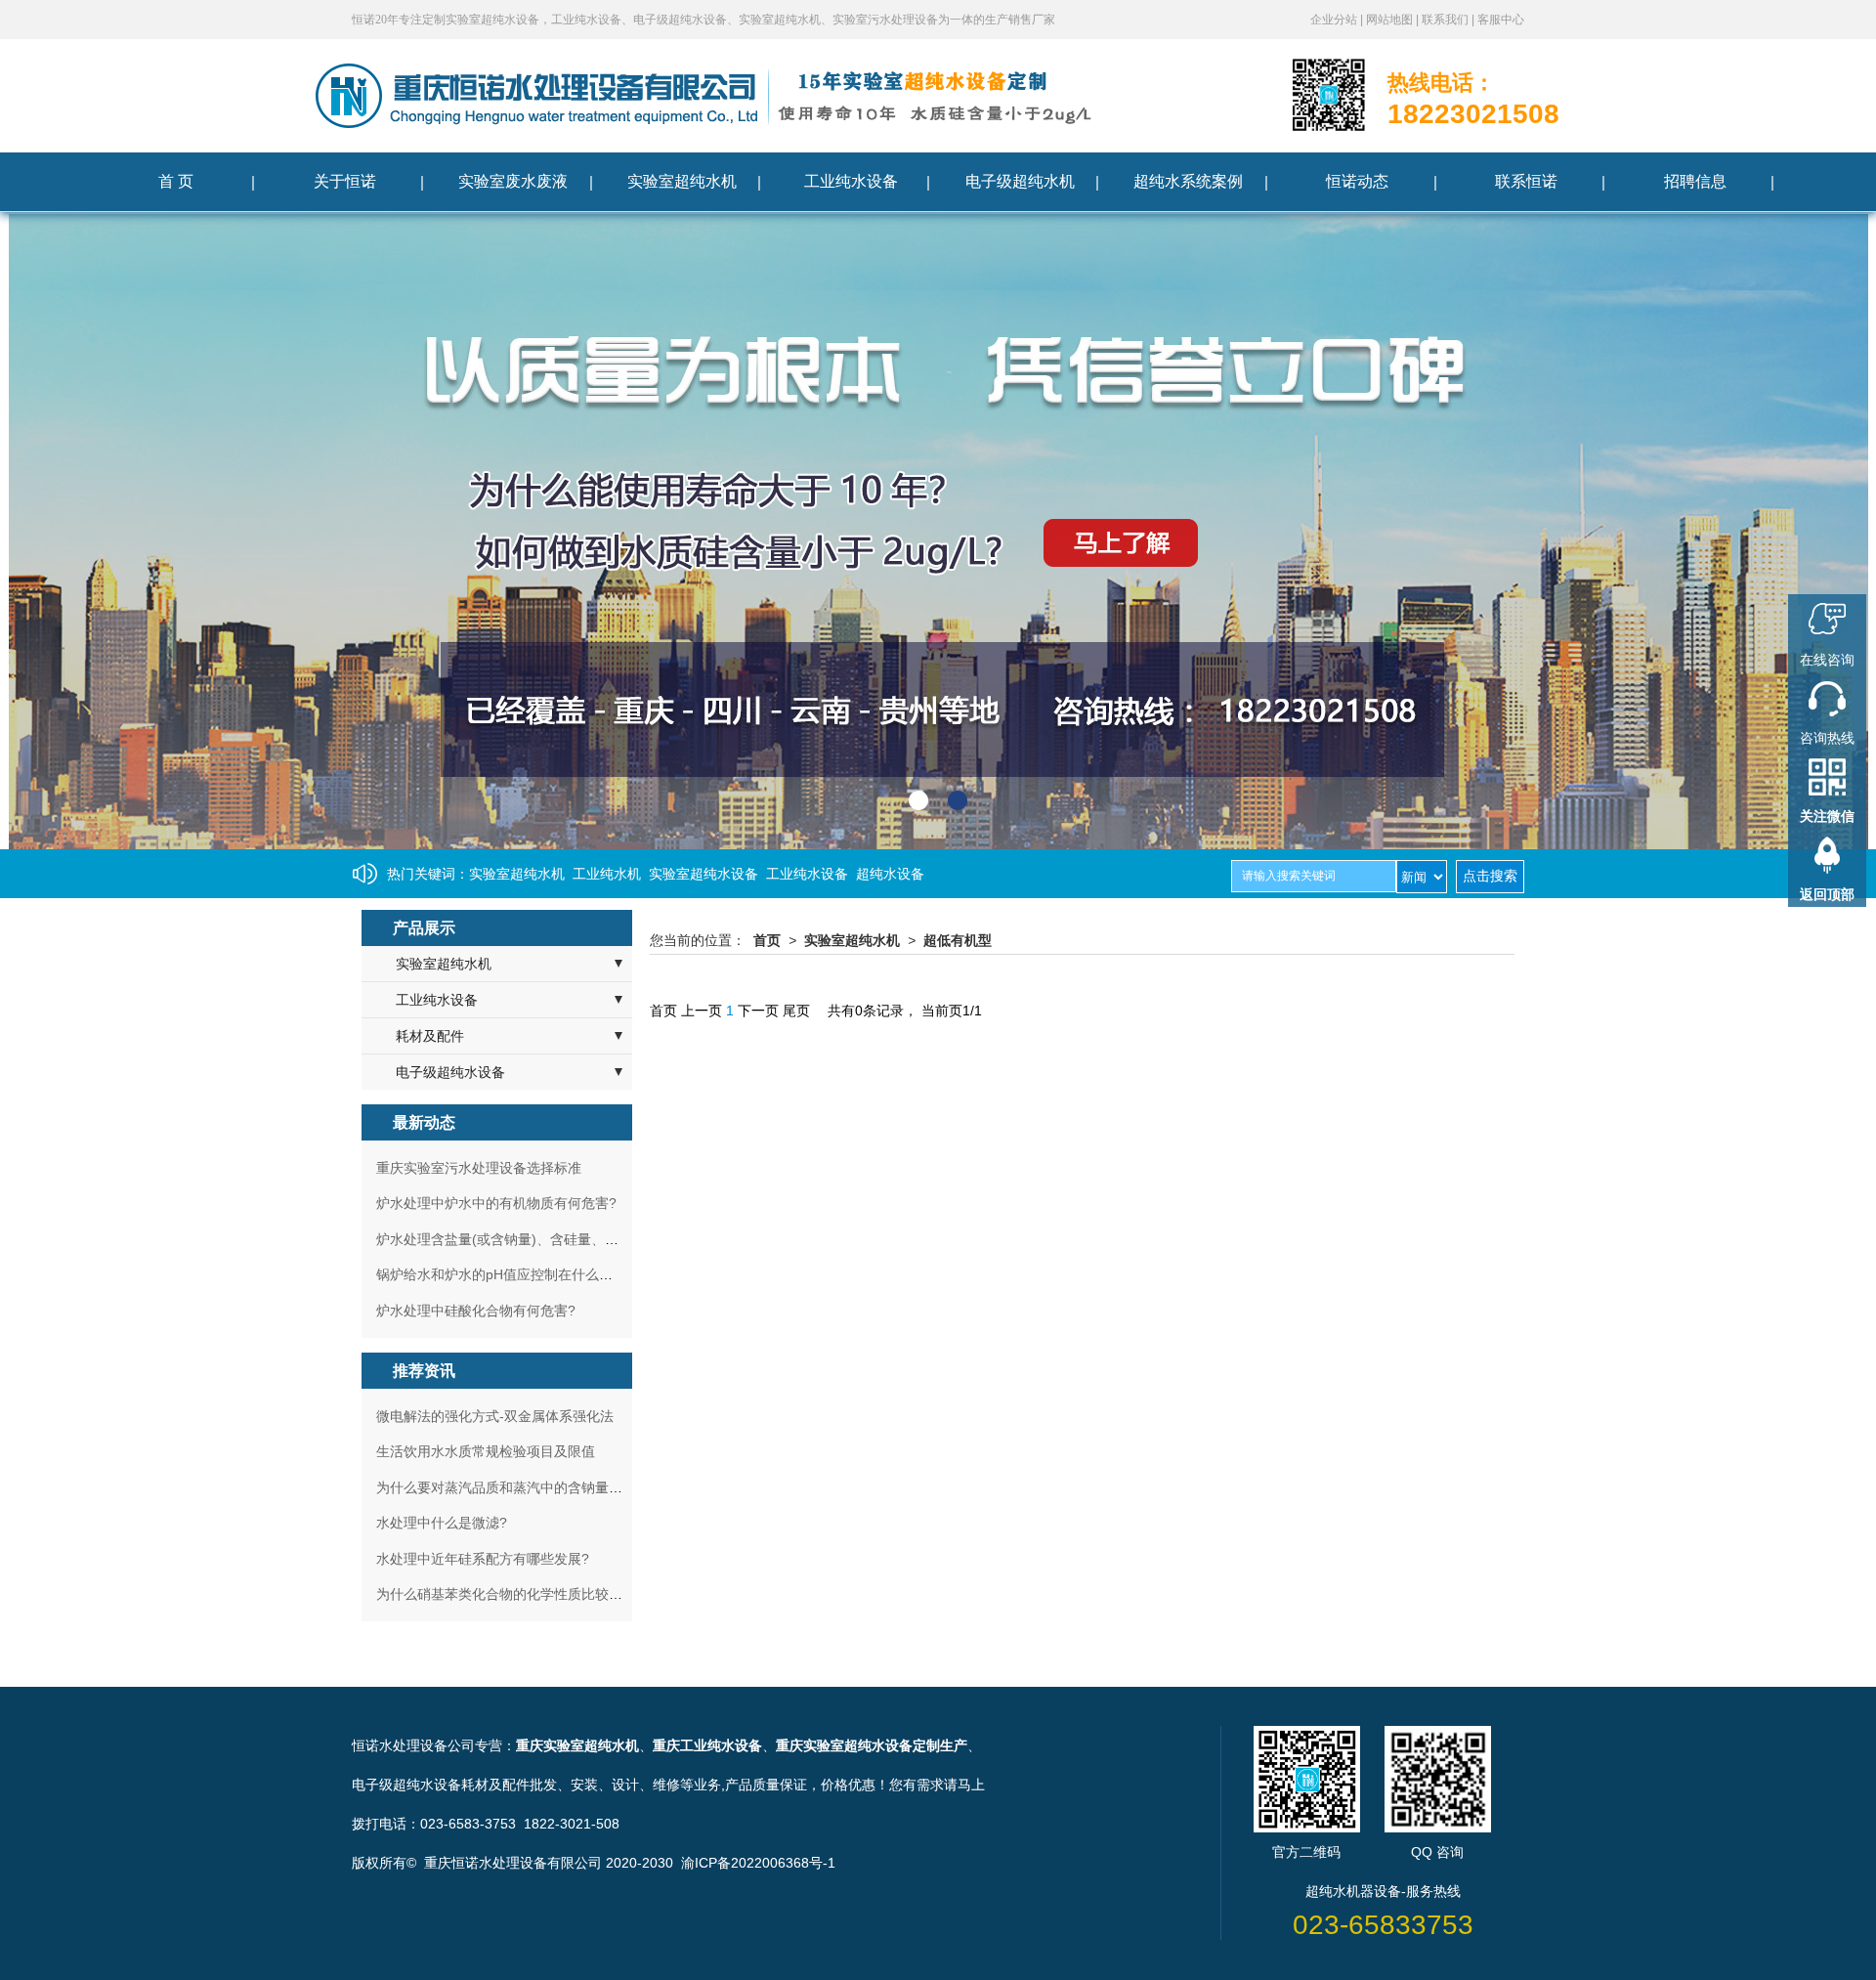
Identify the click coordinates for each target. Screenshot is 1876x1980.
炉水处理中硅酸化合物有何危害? (476, 1311)
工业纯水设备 (807, 874)
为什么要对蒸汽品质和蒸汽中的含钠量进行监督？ (527, 1487)
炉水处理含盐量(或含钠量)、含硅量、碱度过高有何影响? (549, 1239)
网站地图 (1391, 20)
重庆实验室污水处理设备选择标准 (479, 1168)
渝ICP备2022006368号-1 (758, 1863)
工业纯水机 (607, 874)
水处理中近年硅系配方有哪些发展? (483, 1559)
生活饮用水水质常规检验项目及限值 (486, 1451)
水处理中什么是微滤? (442, 1523)
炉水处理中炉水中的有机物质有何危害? (496, 1203)
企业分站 (1335, 20)
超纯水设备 (890, 874)
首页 (767, 940)
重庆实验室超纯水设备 (844, 1745)
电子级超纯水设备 (450, 1072)
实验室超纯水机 (517, 874)
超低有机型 (958, 940)
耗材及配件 (430, 1036)
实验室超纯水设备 (703, 874)
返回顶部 (1827, 894)
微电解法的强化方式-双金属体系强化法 (495, 1416)
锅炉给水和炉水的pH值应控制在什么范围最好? (519, 1274)
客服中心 (1501, 20)
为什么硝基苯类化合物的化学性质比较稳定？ (513, 1594)
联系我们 (1447, 20)
